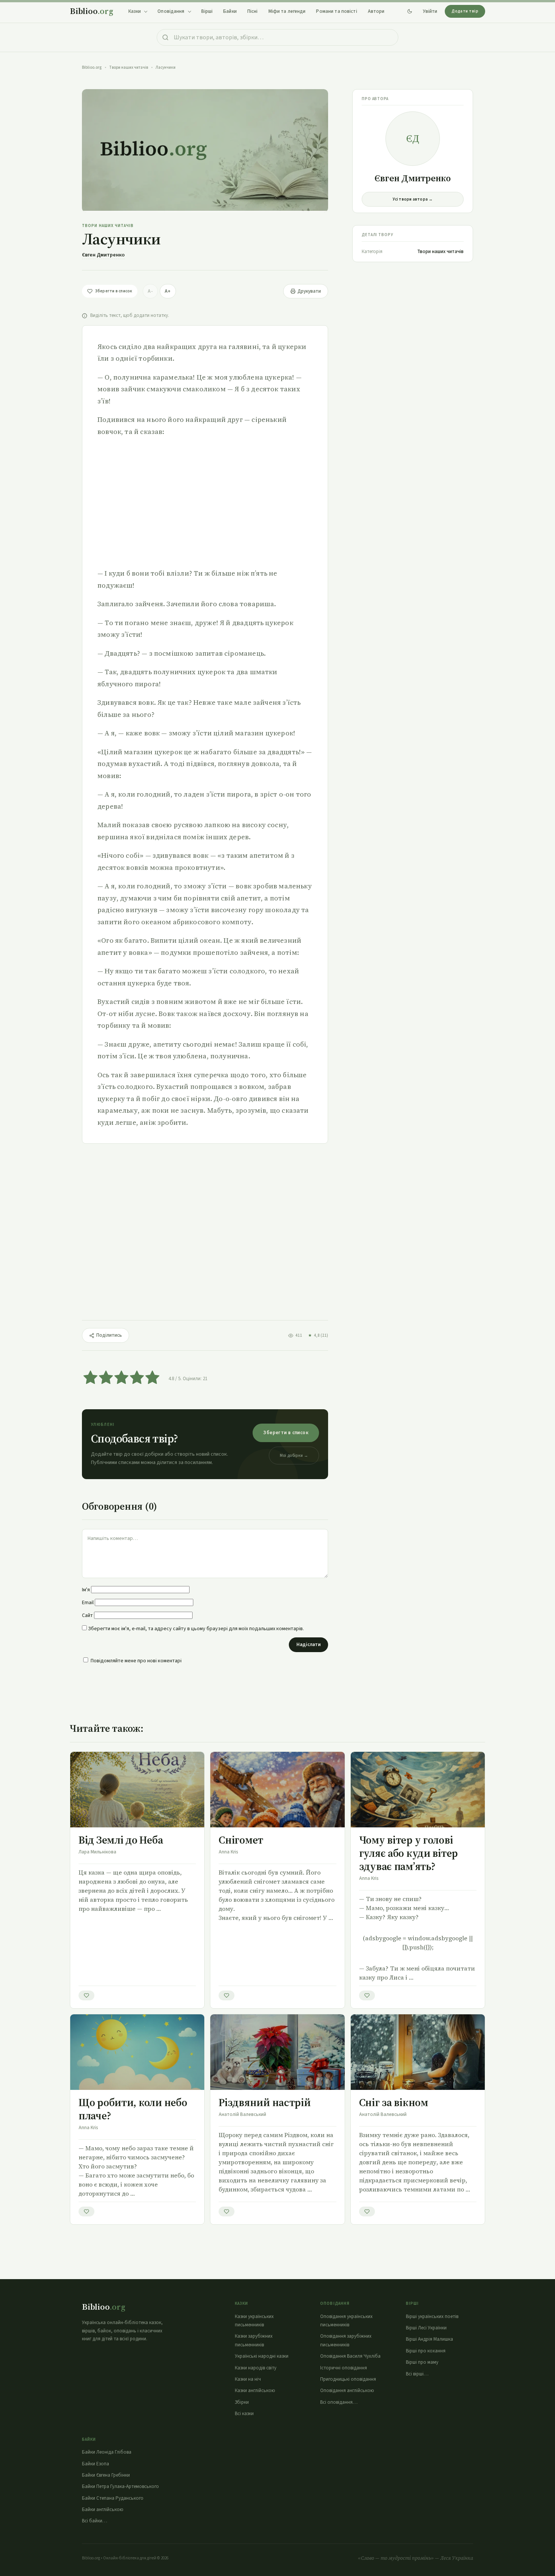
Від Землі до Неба (121, 1840)
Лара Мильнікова (97, 1852)
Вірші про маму (422, 2362)
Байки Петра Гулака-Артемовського (120, 2486)
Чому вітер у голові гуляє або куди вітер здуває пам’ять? (409, 1853)
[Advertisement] (205, 502)
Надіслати (308, 1645)
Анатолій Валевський (242, 2114)
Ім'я (86, 1590)
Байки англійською (103, 2510)
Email (88, 1603)
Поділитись (109, 1335)
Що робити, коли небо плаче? (133, 2109)
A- (150, 291)
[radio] (90, 1379)
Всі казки (244, 2414)
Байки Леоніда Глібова (107, 2452)
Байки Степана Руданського (113, 2498)
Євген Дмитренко (103, 255)
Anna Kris (228, 1852)
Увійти (430, 11)
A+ (168, 291)
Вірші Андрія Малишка (429, 2339)
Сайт (87, 1615)
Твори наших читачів (129, 67)
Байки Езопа (96, 2464)
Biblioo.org (92, 67)
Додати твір (465, 11)
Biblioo (92, 11)
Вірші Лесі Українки (426, 2328)
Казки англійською (255, 2391)
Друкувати (309, 291)
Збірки (242, 2402)
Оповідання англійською (347, 2391)
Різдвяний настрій (264, 2102)
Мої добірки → (294, 1456)
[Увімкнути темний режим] (410, 11)
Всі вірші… (417, 2374)
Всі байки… (95, 2521)
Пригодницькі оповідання (348, 2379)
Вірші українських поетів (432, 2317)
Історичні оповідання (344, 2368)
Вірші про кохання (426, 2351)
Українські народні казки (262, 2356)
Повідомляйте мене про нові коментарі (136, 1661)
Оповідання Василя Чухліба (350, 2356)
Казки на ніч (248, 2379)
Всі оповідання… (339, 2402)
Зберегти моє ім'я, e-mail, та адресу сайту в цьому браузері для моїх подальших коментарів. (196, 1629)
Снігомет (241, 1840)
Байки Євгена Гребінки (106, 2475)
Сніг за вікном (394, 2102)
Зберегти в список (286, 1433)
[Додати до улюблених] (86, 1995)
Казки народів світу (256, 2368)
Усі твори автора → (413, 199)
